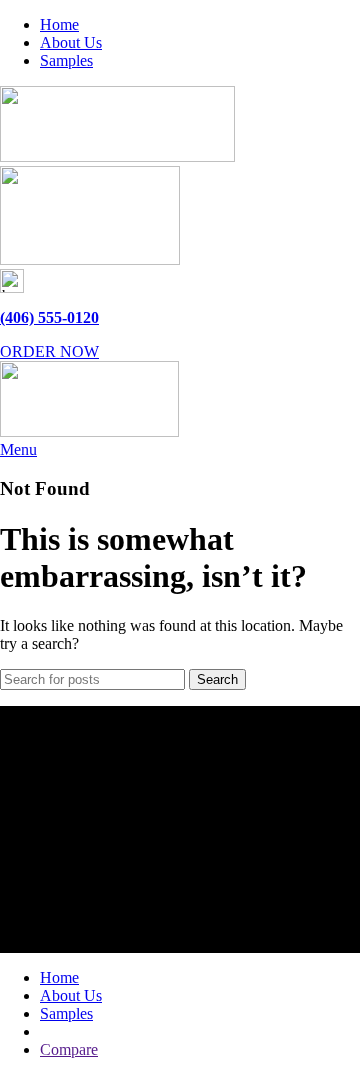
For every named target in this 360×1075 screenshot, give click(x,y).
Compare (69, 1049)
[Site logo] (117, 156)
